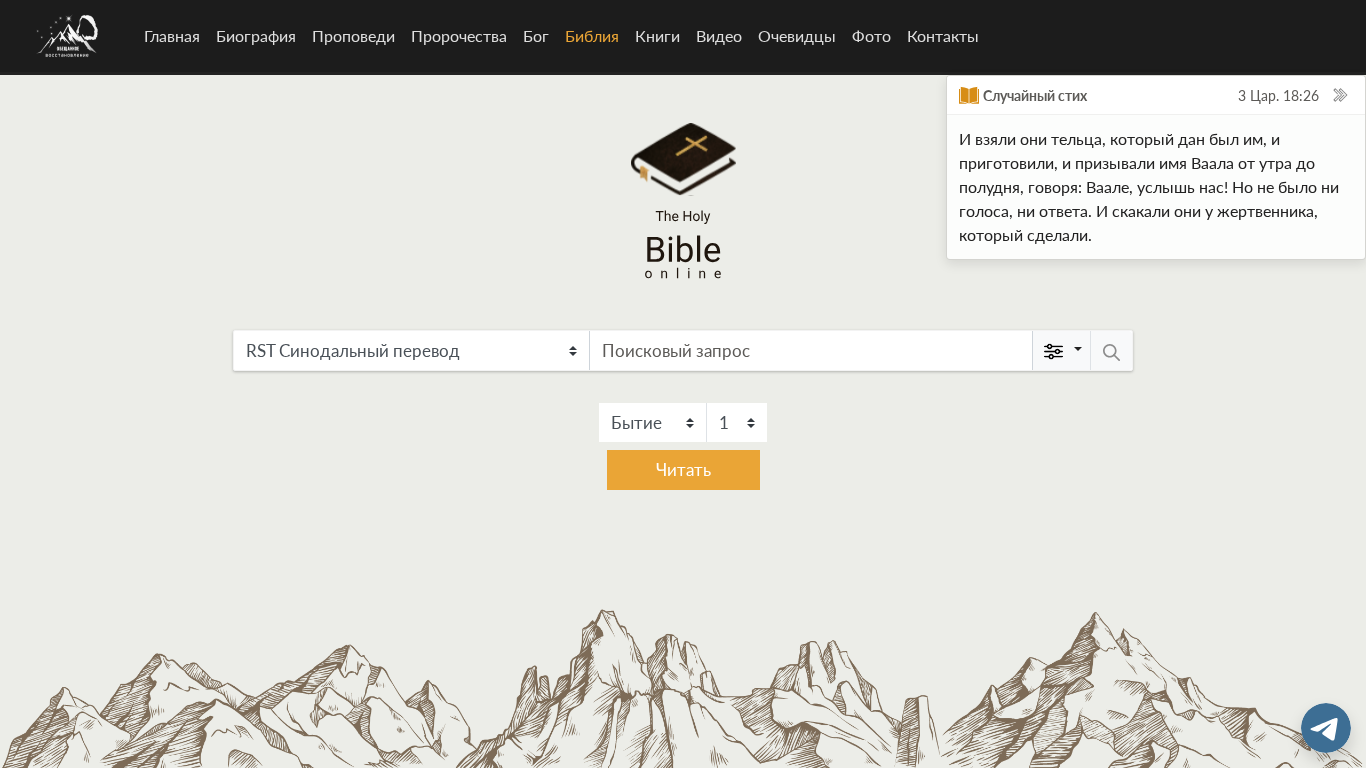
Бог (536, 35)
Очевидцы (797, 35)
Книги (657, 35)
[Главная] (68, 36)
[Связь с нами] (1326, 728)
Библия (596, 35)
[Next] (1340, 95)
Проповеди (353, 35)
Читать (683, 469)
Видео (719, 35)
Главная (172, 35)
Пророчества (459, 35)
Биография (256, 35)
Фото (871, 35)
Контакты (943, 35)
